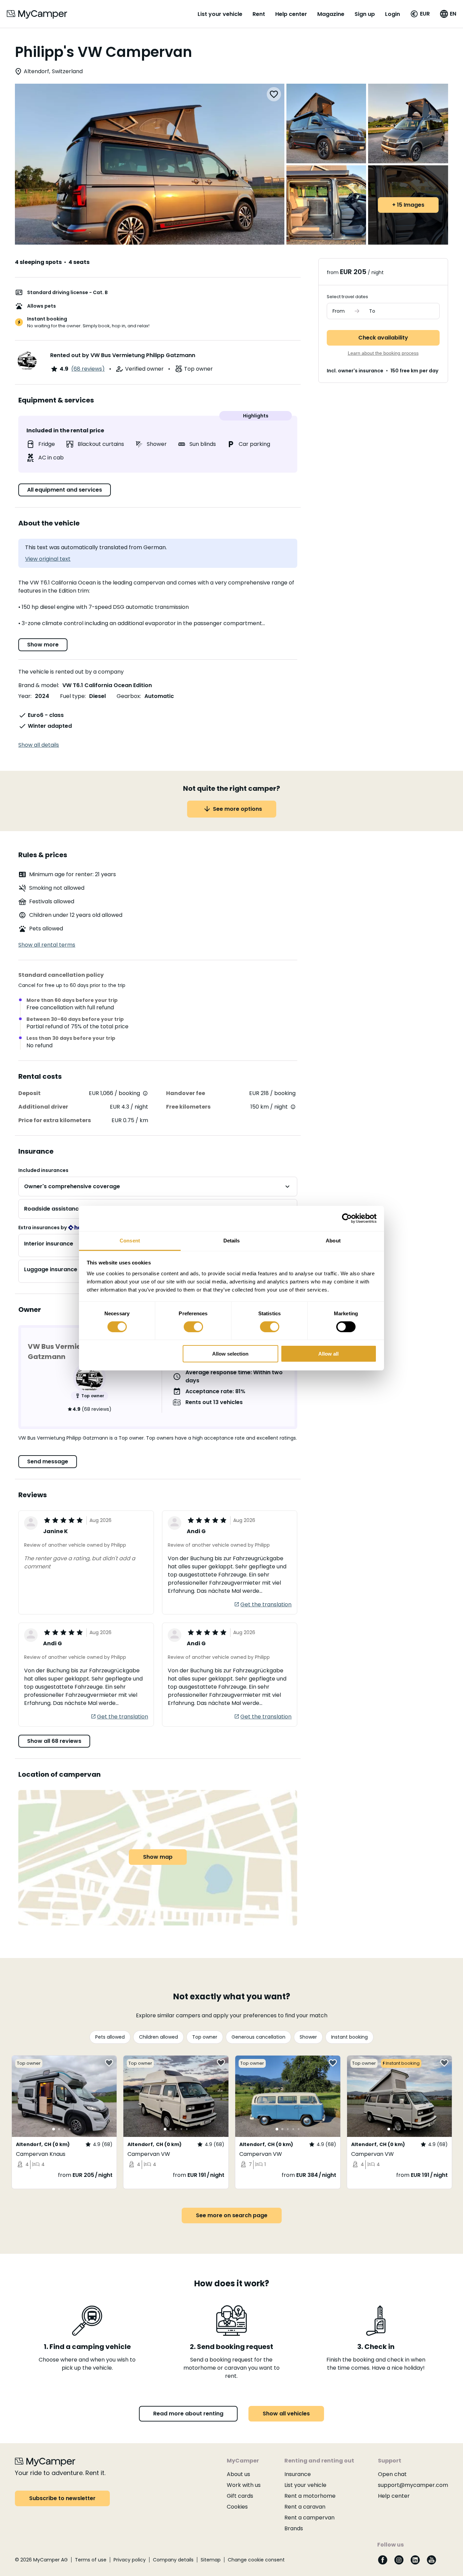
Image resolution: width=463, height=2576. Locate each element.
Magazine (331, 14)
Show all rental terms (47, 945)
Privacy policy (130, 2560)
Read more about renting (188, 2414)
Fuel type (72, 696)
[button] (420, 14)
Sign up (365, 14)
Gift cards (240, 2496)
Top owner (205, 2037)
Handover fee (186, 1093)
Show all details (39, 745)
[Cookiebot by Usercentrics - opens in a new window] (347, 1218)
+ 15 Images (408, 205)
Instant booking (349, 2037)
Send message (48, 1461)
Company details (173, 2560)
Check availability (383, 338)
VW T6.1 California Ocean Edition (107, 685)
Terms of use (91, 2560)
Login (392, 14)
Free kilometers (188, 1107)
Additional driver (43, 1107)
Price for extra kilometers (55, 1120)
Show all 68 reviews (54, 1741)
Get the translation (266, 1604)
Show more (43, 645)
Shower (308, 2037)
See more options (237, 809)
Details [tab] (232, 1240)
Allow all (328, 1354)
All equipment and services (65, 490)
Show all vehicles (286, 2414)
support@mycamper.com (413, 2485)
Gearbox (128, 696)
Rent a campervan (309, 2518)
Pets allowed (110, 2037)
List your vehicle (220, 14)
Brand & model (38, 685)
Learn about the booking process (383, 353)
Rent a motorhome (310, 2496)
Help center (291, 14)
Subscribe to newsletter (62, 2498)
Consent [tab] (130, 1240)
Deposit (29, 1093)
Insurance (298, 2474)
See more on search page (232, 2215)
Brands (294, 2528)
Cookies (237, 2507)
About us (238, 2474)
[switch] (193, 1327)
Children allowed (158, 2037)
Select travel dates (347, 297)
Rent (259, 14)
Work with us (244, 2485)
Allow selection (230, 1354)
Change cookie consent (256, 2560)
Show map (158, 1857)
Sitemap (211, 2560)
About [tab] (333, 1240)
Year (24, 696)
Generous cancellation (258, 2037)
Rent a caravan (305, 2507)
